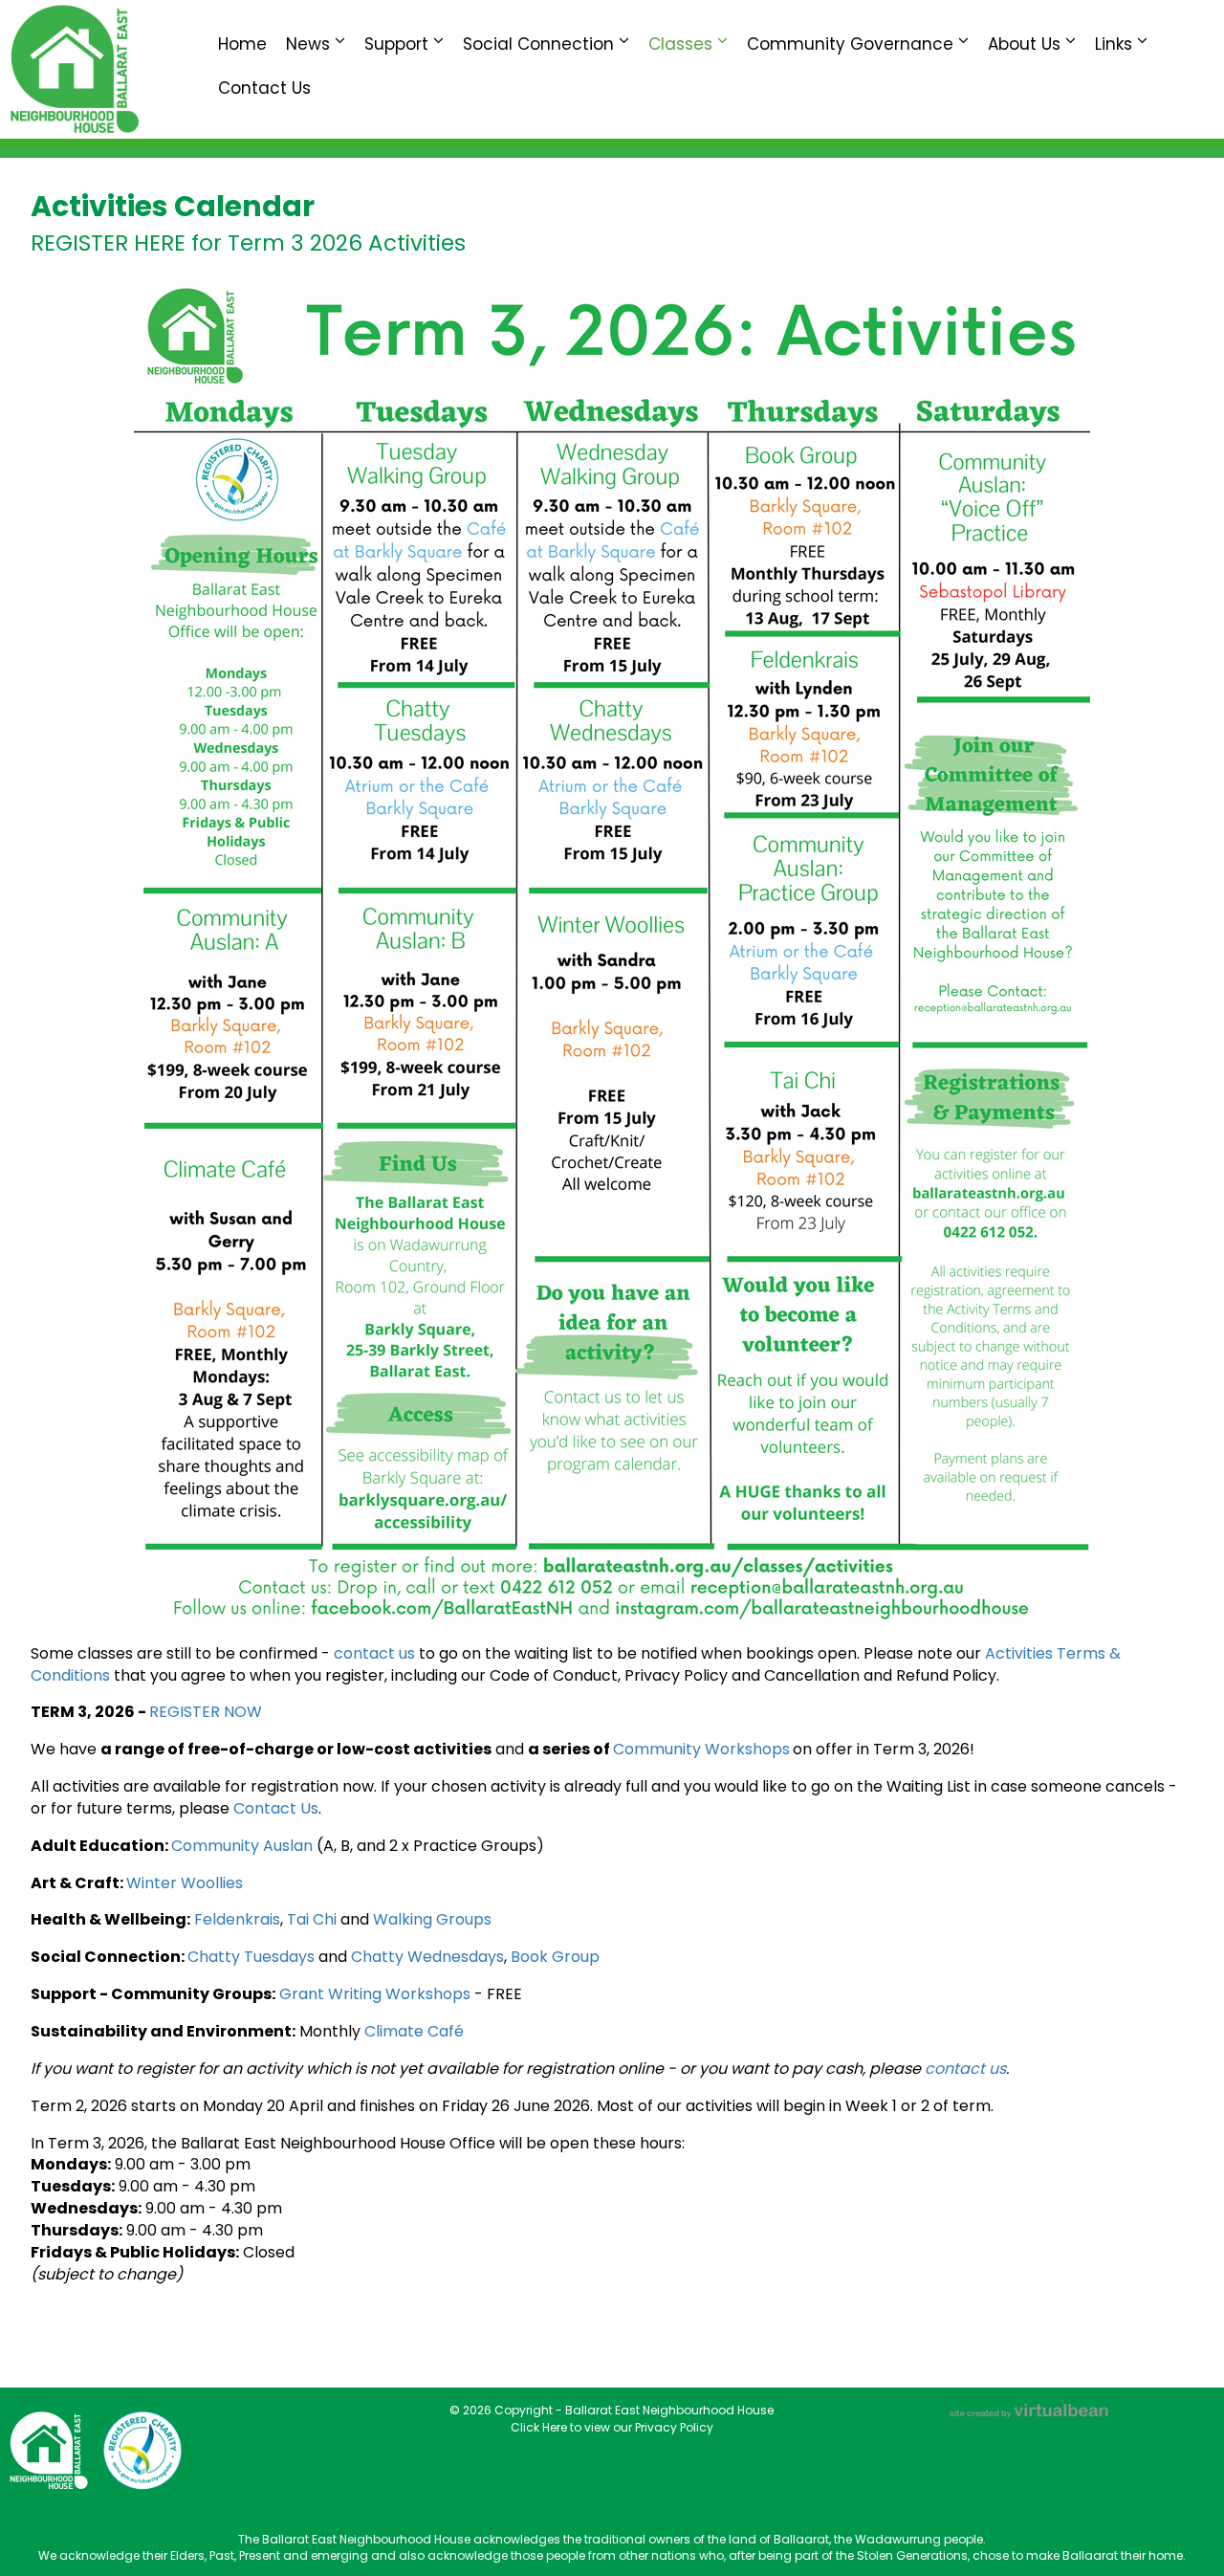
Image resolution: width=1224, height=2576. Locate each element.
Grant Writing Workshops (375, 1994)
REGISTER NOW (206, 1712)
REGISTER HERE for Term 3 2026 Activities (248, 243)
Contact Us (276, 1808)
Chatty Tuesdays (251, 1957)
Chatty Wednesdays (427, 1957)
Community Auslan (242, 1846)
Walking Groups (432, 1919)
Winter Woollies (190, 1883)
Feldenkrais (237, 1919)
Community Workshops (701, 1749)
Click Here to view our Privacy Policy (612, 2427)
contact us (376, 1653)
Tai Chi (312, 1919)
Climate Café (414, 2031)
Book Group (555, 1957)
